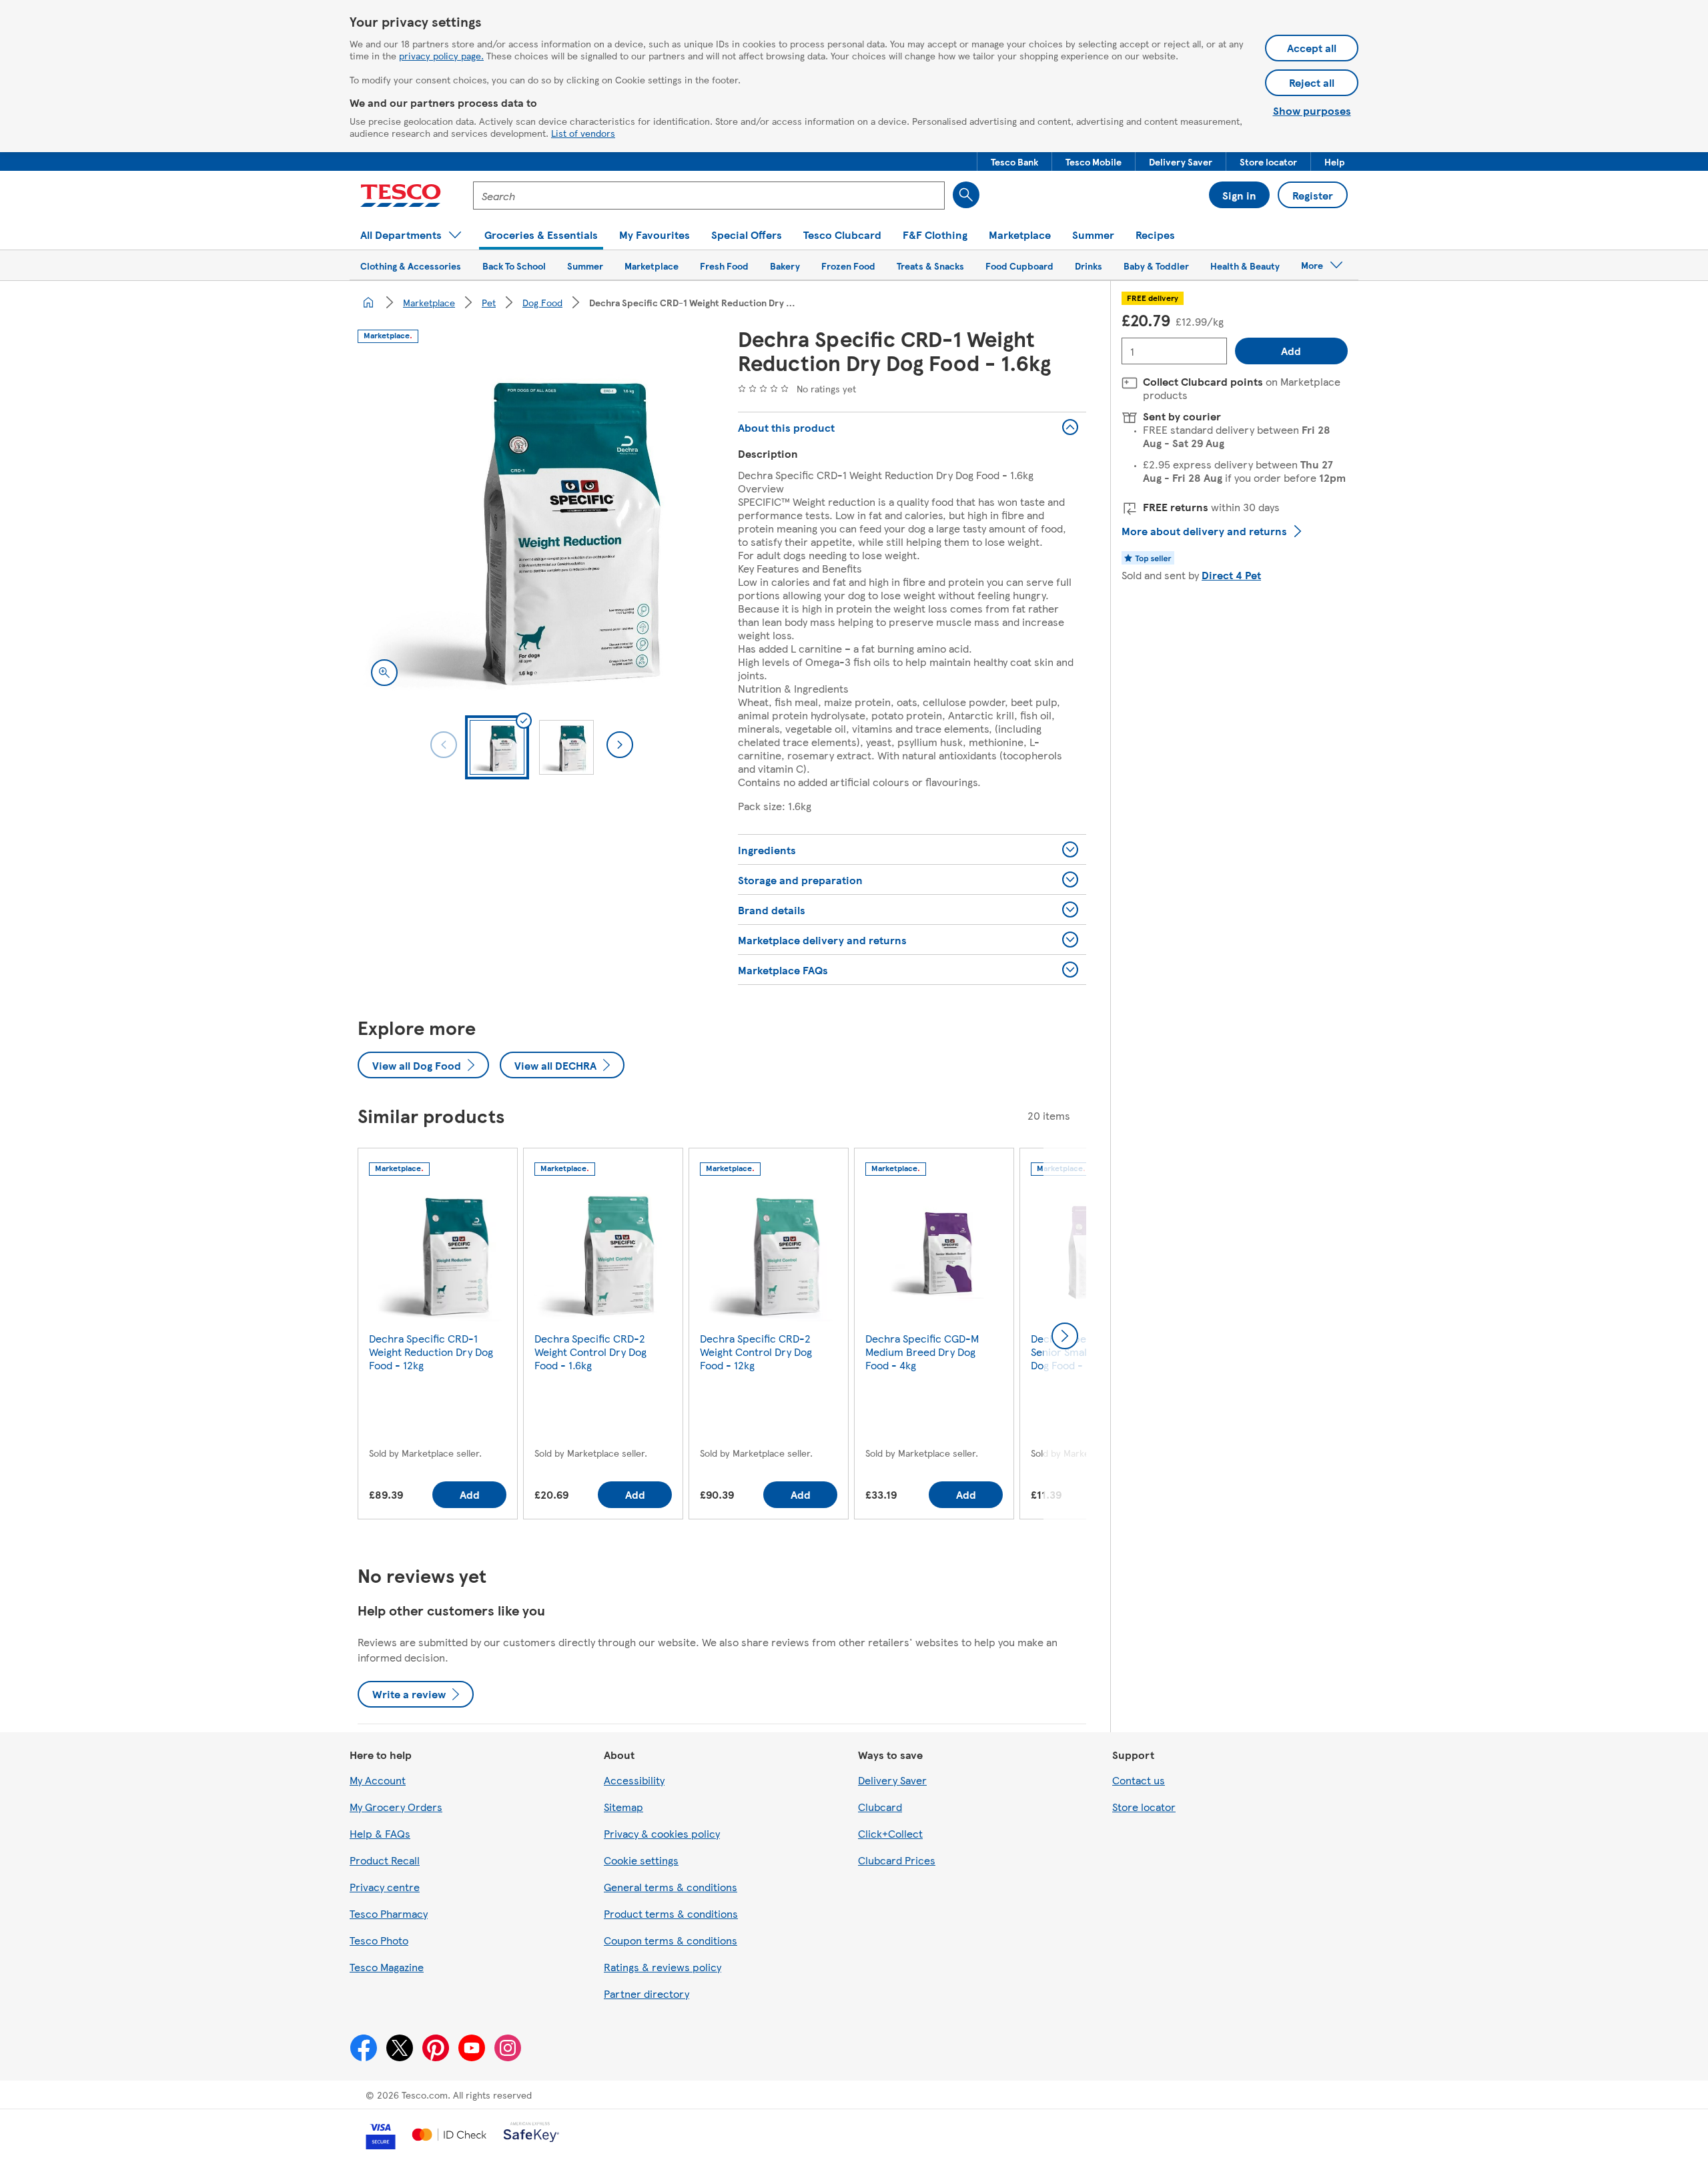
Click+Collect (890, 1833)
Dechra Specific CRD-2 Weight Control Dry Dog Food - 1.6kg (590, 1352)
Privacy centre (385, 1887)
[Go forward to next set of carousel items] (1065, 1336)
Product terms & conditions (671, 1913)
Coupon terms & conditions (671, 1940)
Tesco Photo (379, 1940)
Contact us (1139, 1780)
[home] (368, 302)
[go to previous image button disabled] (444, 745)
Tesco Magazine (387, 1967)
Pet (489, 302)
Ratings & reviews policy (663, 1967)
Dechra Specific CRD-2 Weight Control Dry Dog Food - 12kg (756, 1352)
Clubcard (880, 1807)
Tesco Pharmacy (389, 1913)
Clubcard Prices (897, 1860)
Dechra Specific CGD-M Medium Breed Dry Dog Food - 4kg (922, 1352)
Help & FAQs (380, 1833)
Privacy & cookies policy (662, 1833)
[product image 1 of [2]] (532, 525)
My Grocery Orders (396, 1807)
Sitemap (623, 1807)
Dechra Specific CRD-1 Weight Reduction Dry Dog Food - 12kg (431, 1352)
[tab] (497, 747)
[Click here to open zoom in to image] (384, 673)
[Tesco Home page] (401, 196)
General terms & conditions (671, 1887)
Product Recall (385, 1860)
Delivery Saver (892, 1780)
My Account (378, 1780)
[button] (1014, 161)
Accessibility (634, 1780)
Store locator (1144, 1807)
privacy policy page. (441, 55)
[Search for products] (966, 195)
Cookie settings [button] (641, 1860)
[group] (438, 1336)
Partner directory (647, 1994)
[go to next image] (620, 745)
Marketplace (429, 302)
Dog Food (542, 302)
